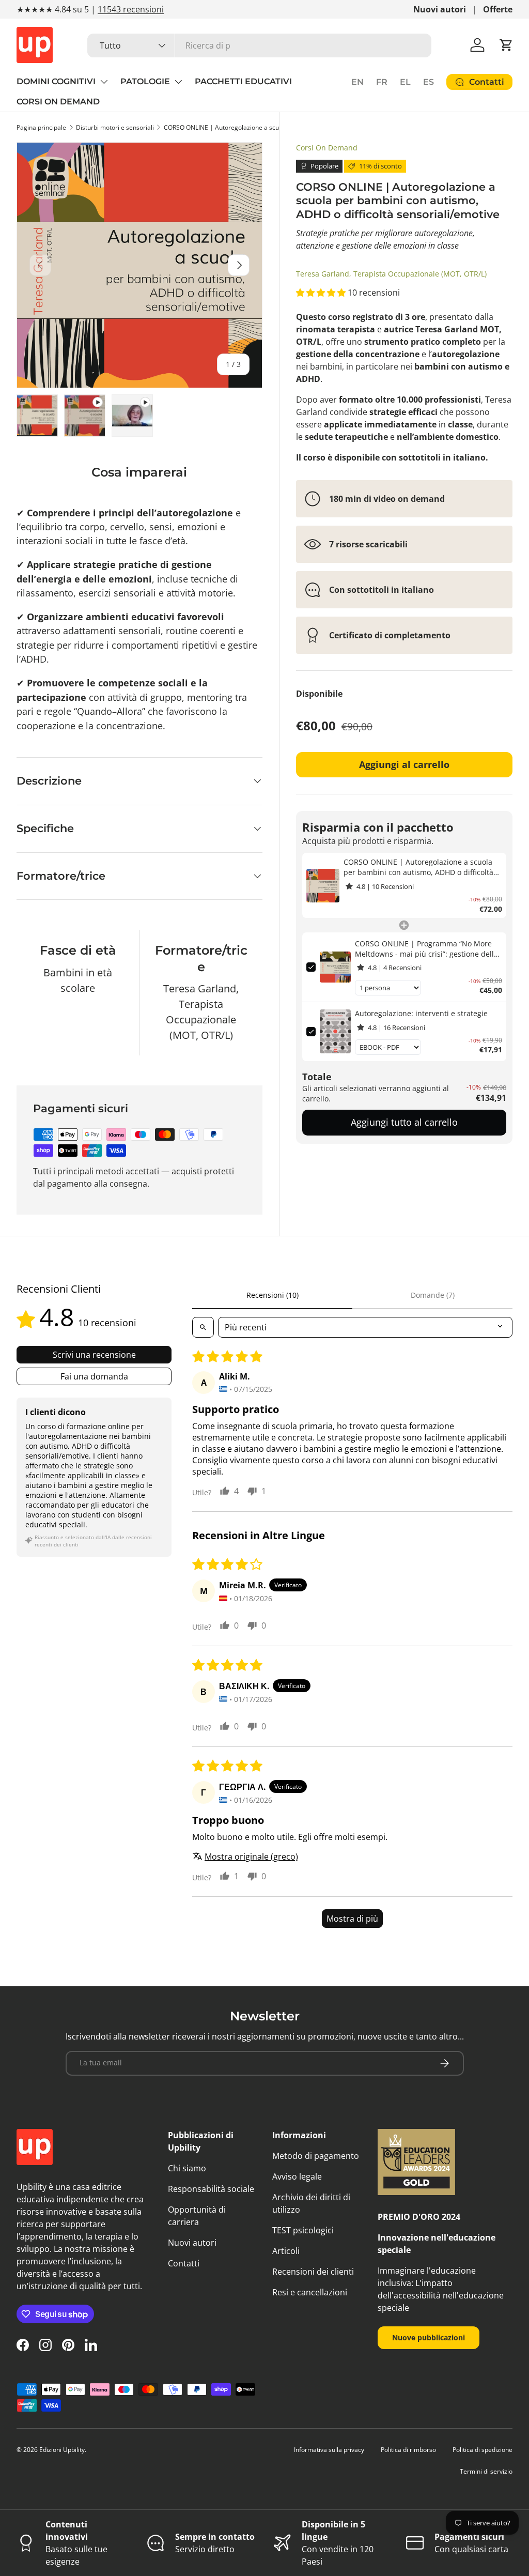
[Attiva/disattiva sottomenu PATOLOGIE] (178, 82)
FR (382, 82)
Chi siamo (187, 2168)
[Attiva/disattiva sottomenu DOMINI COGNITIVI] (104, 82)
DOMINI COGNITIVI (56, 81)
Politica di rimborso (408, 2450)
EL (405, 82)
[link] (323, 885)
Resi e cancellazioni (310, 2292)
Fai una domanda (94, 1376)
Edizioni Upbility (62, 2450)
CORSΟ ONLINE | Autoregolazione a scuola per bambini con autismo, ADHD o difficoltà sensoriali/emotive (226, 127)
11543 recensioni (131, 9)
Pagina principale (41, 127)
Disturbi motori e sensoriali (115, 127)
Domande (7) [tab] (433, 1295)
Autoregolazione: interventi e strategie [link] (421, 1013)
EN (357, 82)
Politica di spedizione (483, 2450)
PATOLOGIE (145, 81)
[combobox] (259, 45)
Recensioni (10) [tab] (273, 1295)
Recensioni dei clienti (313, 2272)
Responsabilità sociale (211, 2189)
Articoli (286, 2251)
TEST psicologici (303, 2230)
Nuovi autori (440, 9)
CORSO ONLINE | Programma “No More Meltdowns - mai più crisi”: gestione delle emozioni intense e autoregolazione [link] (426, 949)
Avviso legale (297, 2176)
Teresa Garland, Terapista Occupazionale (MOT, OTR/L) (391, 274)
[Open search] (203, 1327)
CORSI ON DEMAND (58, 102)
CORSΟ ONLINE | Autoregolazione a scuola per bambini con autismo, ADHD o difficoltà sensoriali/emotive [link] (418, 867)
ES (429, 82)
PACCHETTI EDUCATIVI (243, 81)
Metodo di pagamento (316, 2156)
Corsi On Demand (327, 148)
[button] (506, 45)
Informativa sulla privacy (329, 2450)
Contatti (184, 2263)
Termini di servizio (486, 2471)
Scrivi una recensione (94, 1355)
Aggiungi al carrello (404, 764)
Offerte (498, 9)
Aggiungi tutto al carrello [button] (404, 1122)
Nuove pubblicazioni (429, 2337)
